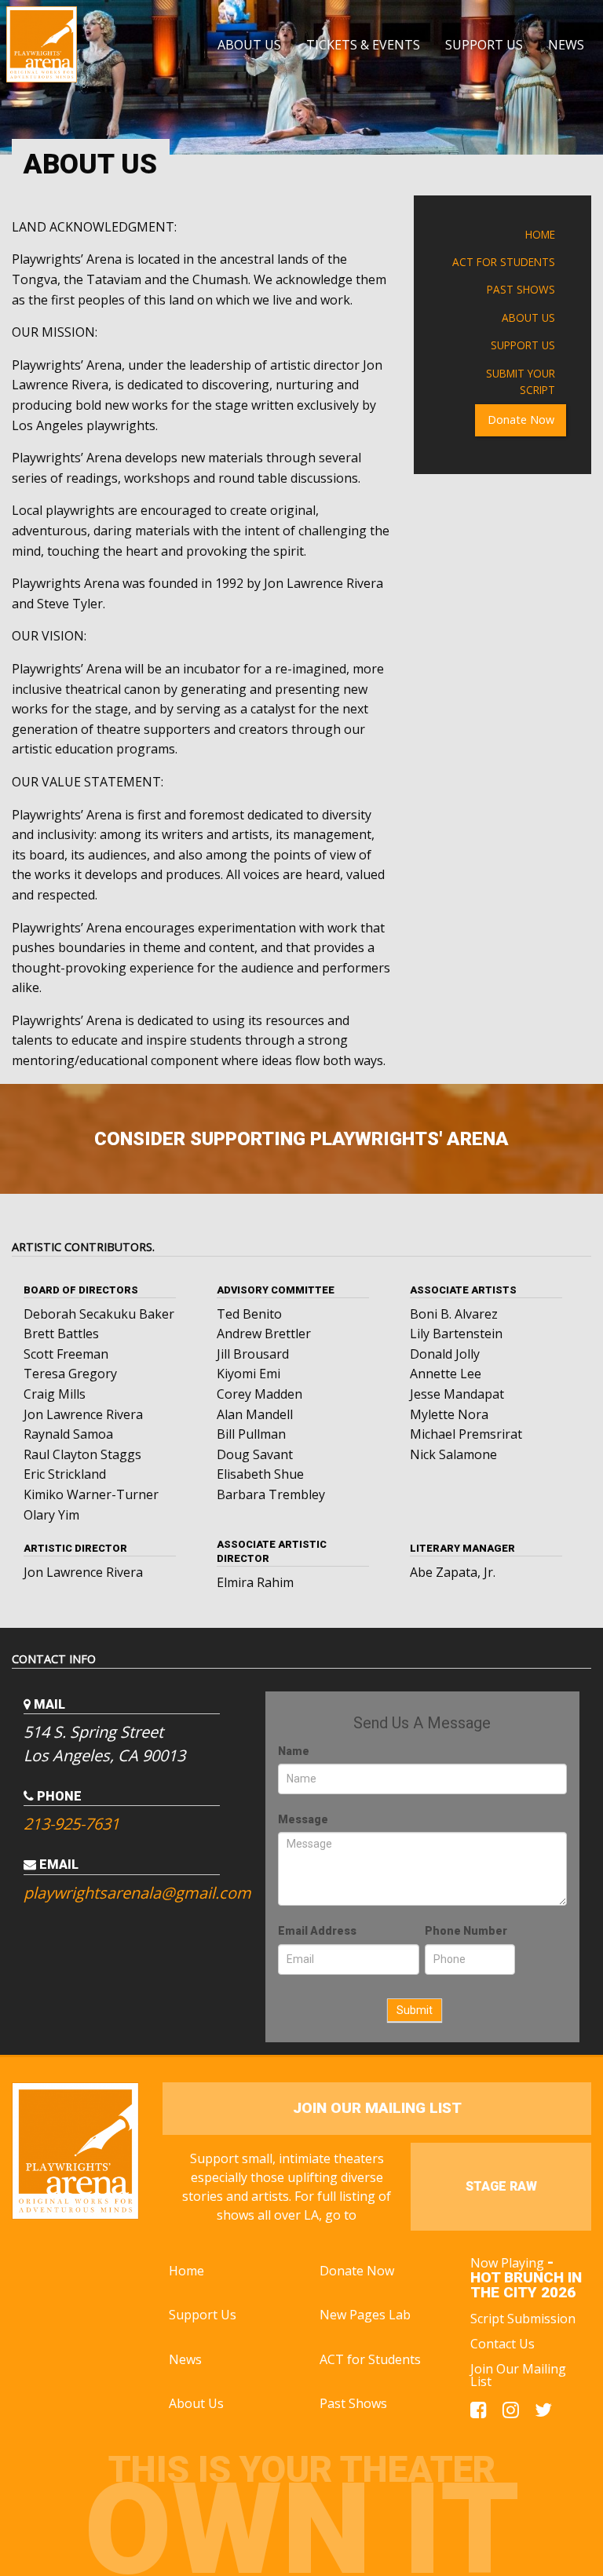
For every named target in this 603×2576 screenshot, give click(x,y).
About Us (528, 317)
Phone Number (466, 1931)
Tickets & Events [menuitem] (363, 45)
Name (294, 1751)
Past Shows (521, 289)
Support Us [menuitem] (484, 45)
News (185, 2359)
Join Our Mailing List (518, 2375)
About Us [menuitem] (249, 45)
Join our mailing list (377, 2108)
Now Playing (526, 2277)
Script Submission (523, 2319)
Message (303, 1819)
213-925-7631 (71, 1824)
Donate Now (521, 420)
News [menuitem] (566, 45)
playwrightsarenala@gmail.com (133, 1893)
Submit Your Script (521, 382)
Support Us (523, 345)
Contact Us (502, 2344)
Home (540, 234)
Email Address (317, 1931)
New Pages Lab (365, 2315)
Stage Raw (501, 2186)
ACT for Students (504, 262)
